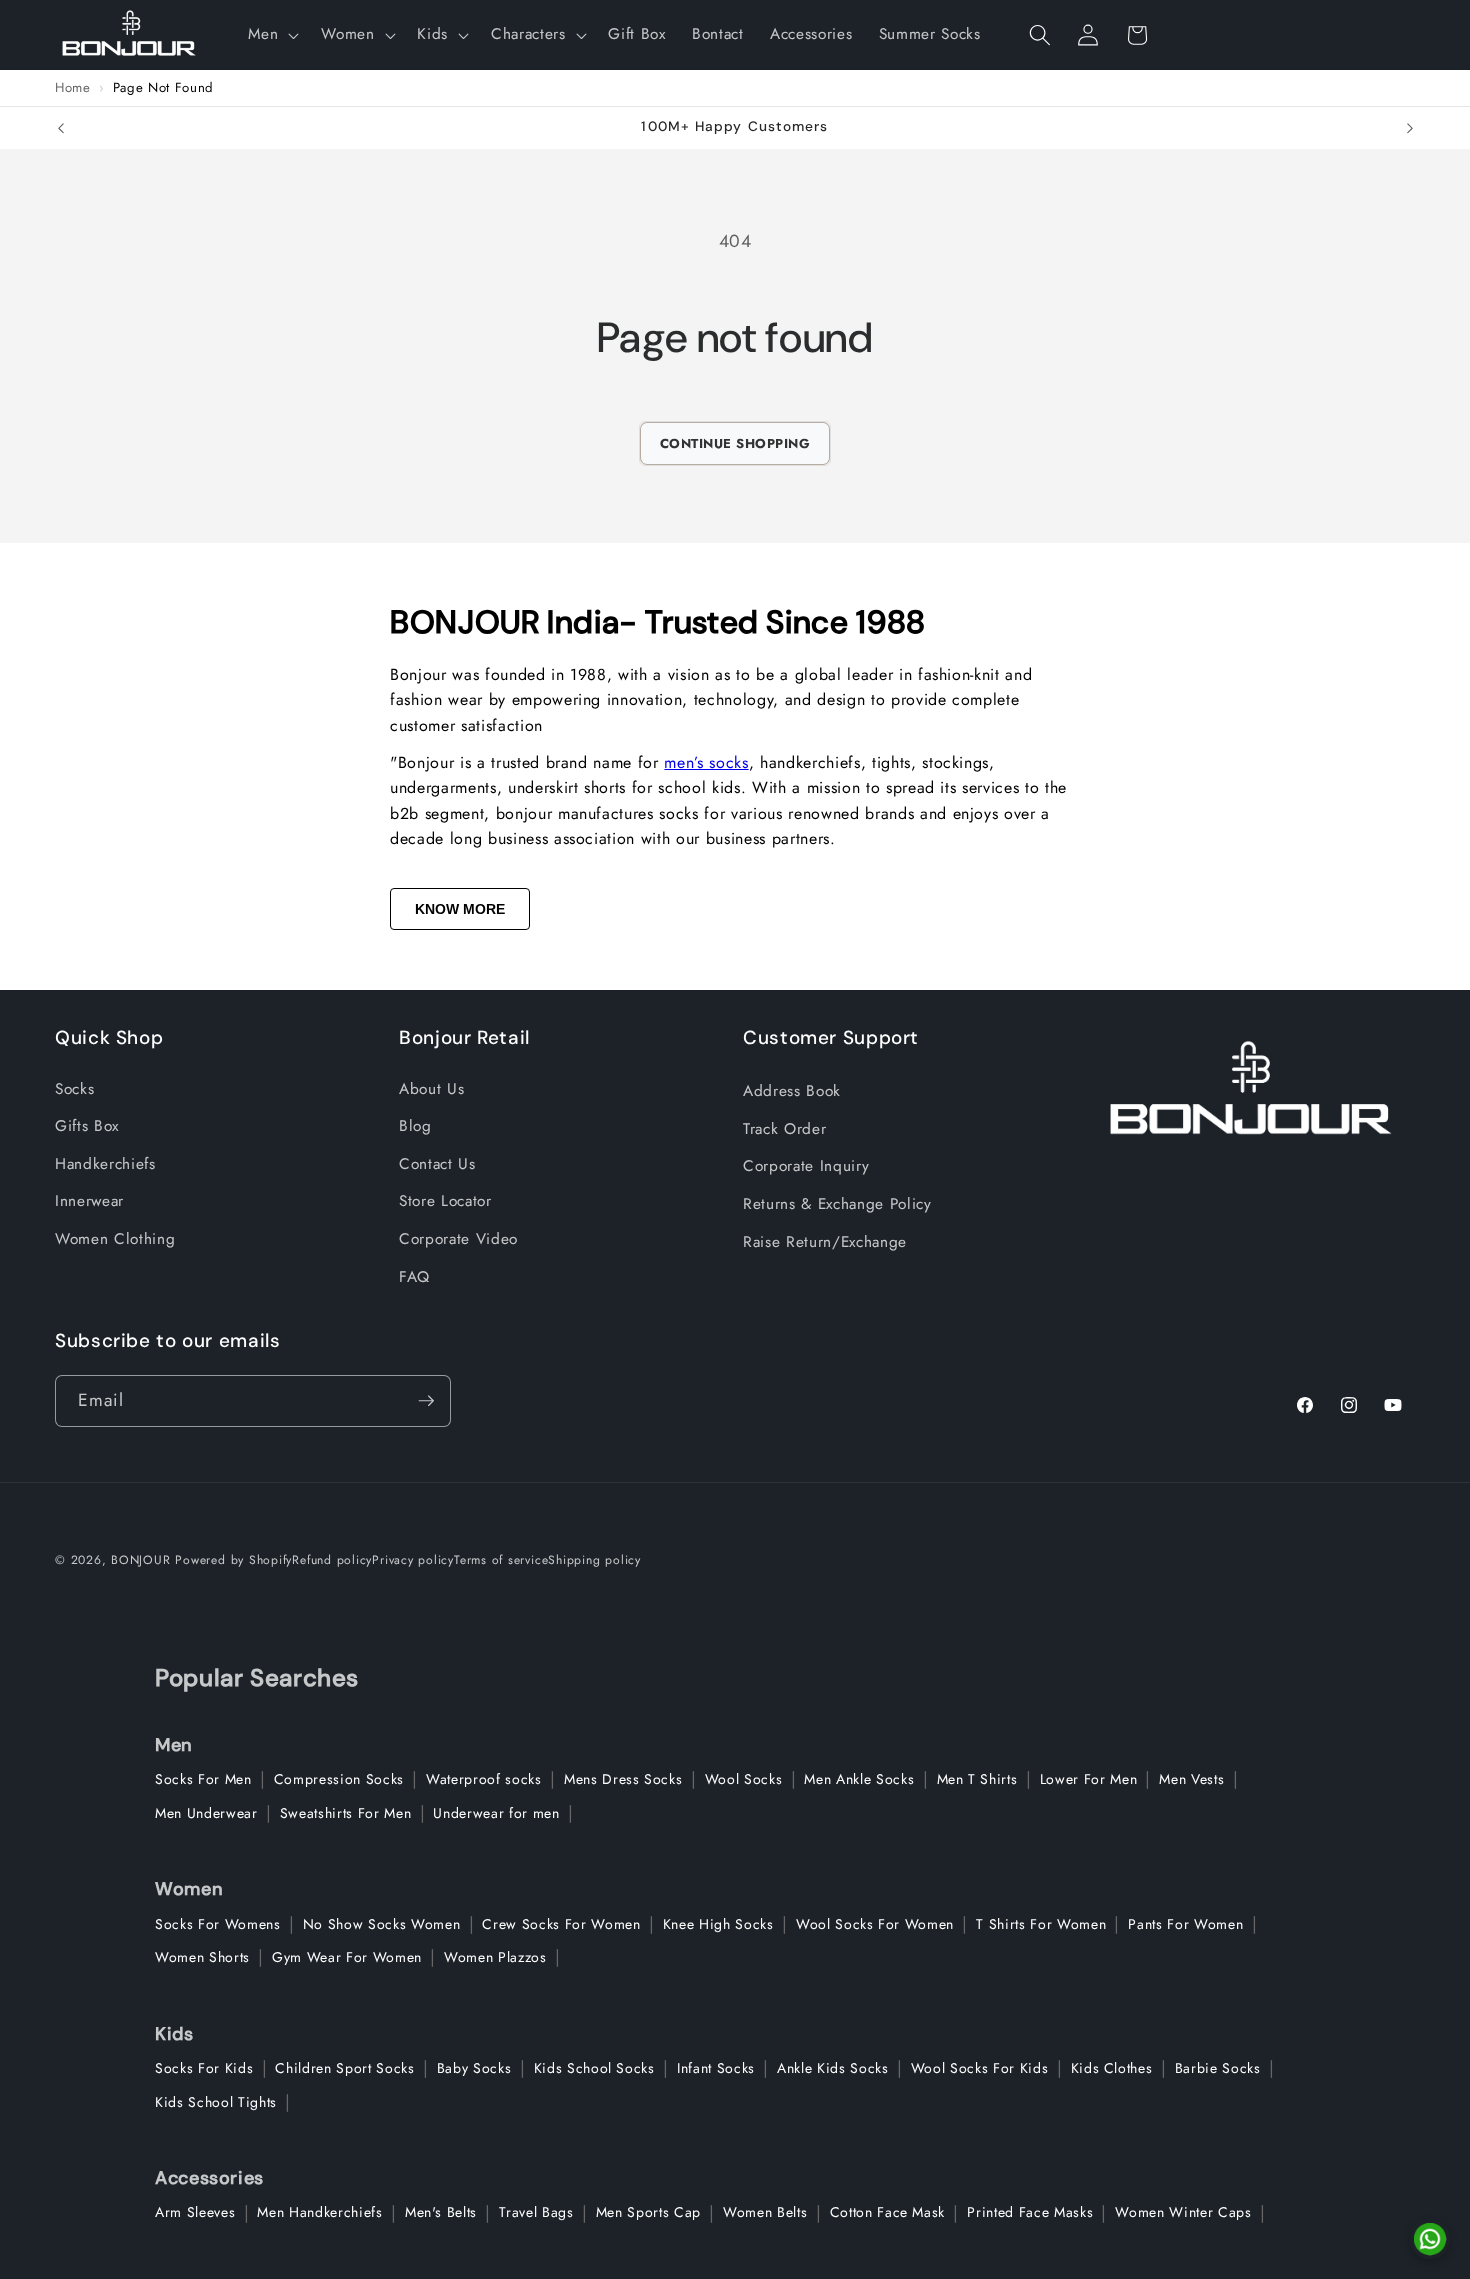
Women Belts (765, 2212)
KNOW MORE (460, 909)
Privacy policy (413, 1560)
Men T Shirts (977, 1779)
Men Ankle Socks (859, 1779)
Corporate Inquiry (806, 1166)
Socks (74, 1089)
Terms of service (501, 1560)
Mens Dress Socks (623, 1779)
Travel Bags (536, 2212)
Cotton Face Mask (888, 2212)
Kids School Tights (216, 2102)
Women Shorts (202, 1957)
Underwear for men (496, 1813)
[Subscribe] (426, 1401)
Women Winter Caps (1183, 2212)
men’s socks (706, 762)
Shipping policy (594, 1560)
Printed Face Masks (1030, 2212)
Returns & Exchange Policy (837, 1204)
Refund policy (332, 1560)
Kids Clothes (1112, 2068)
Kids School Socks (594, 2068)
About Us (431, 1089)
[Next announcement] (1410, 128)
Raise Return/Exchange (825, 1242)
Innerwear (89, 1201)
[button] (271, 35)
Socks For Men (203, 1779)
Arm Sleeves (195, 2212)
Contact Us (437, 1164)
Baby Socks (474, 2068)
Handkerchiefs (105, 1164)
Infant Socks (716, 2068)
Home (73, 88)
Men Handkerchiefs (319, 2212)
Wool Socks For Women (875, 1924)
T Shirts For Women (1041, 1924)
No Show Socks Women (382, 1924)
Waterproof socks (484, 1779)
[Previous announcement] (61, 128)
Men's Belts (441, 2212)
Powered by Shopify (233, 1560)
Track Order (784, 1129)
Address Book (792, 1091)
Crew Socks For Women (561, 1924)
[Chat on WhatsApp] (1430, 2239)
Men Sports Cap (648, 2212)
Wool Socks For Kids (980, 2068)
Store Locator (445, 1201)
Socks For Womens (218, 1924)
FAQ (414, 1277)
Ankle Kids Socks (833, 2068)
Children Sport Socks (344, 2068)
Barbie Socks (1218, 2068)
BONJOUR (140, 1560)
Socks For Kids (204, 2068)
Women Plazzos (495, 1957)
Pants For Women (1185, 1924)
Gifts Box (87, 1126)
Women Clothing (115, 1239)
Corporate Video (458, 1239)
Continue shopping (735, 443)
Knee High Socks (718, 1924)
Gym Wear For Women (347, 1957)
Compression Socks (339, 1779)
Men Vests (1191, 1779)
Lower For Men (1089, 1779)
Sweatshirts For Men (346, 1813)
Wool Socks (744, 1779)
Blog (415, 1126)
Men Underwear (206, 1813)
